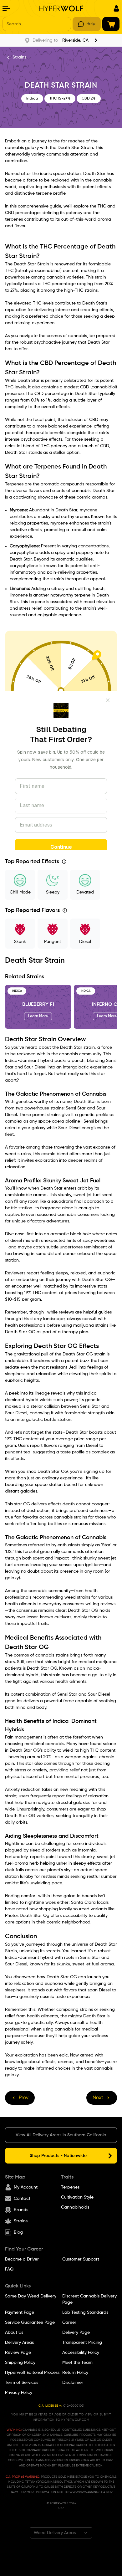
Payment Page (20, 2312)
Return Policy (75, 2373)
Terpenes (70, 2187)
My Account (26, 2187)
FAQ (9, 2269)
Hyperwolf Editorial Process (32, 2373)
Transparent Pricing (82, 2343)
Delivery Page (76, 2333)
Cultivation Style (77, 2197)
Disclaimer (73, 2383)
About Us (14, 2333)
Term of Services (22, 2383)
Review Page (18, 2353)
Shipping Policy (20, 2363)
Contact (22, 2199)
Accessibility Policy (81, 2353)
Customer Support (81, 2259)
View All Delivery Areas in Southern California (61, 2135)
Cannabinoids (75, 2207)
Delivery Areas (19, 2343)
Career (69, 2322)
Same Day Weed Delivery (31, 2296)
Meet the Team (77, 2363)
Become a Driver (22, 2259)
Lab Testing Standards (85, 2312)
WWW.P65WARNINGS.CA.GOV (91, 2492)
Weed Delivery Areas (55, 2533)
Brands (21, 2210)
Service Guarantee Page (30, 2322)
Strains (19, 57)
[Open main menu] (6, 8)
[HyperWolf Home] (61, 8)
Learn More (38, 1016)
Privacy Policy (19, 2393)
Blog (18, 2232)
